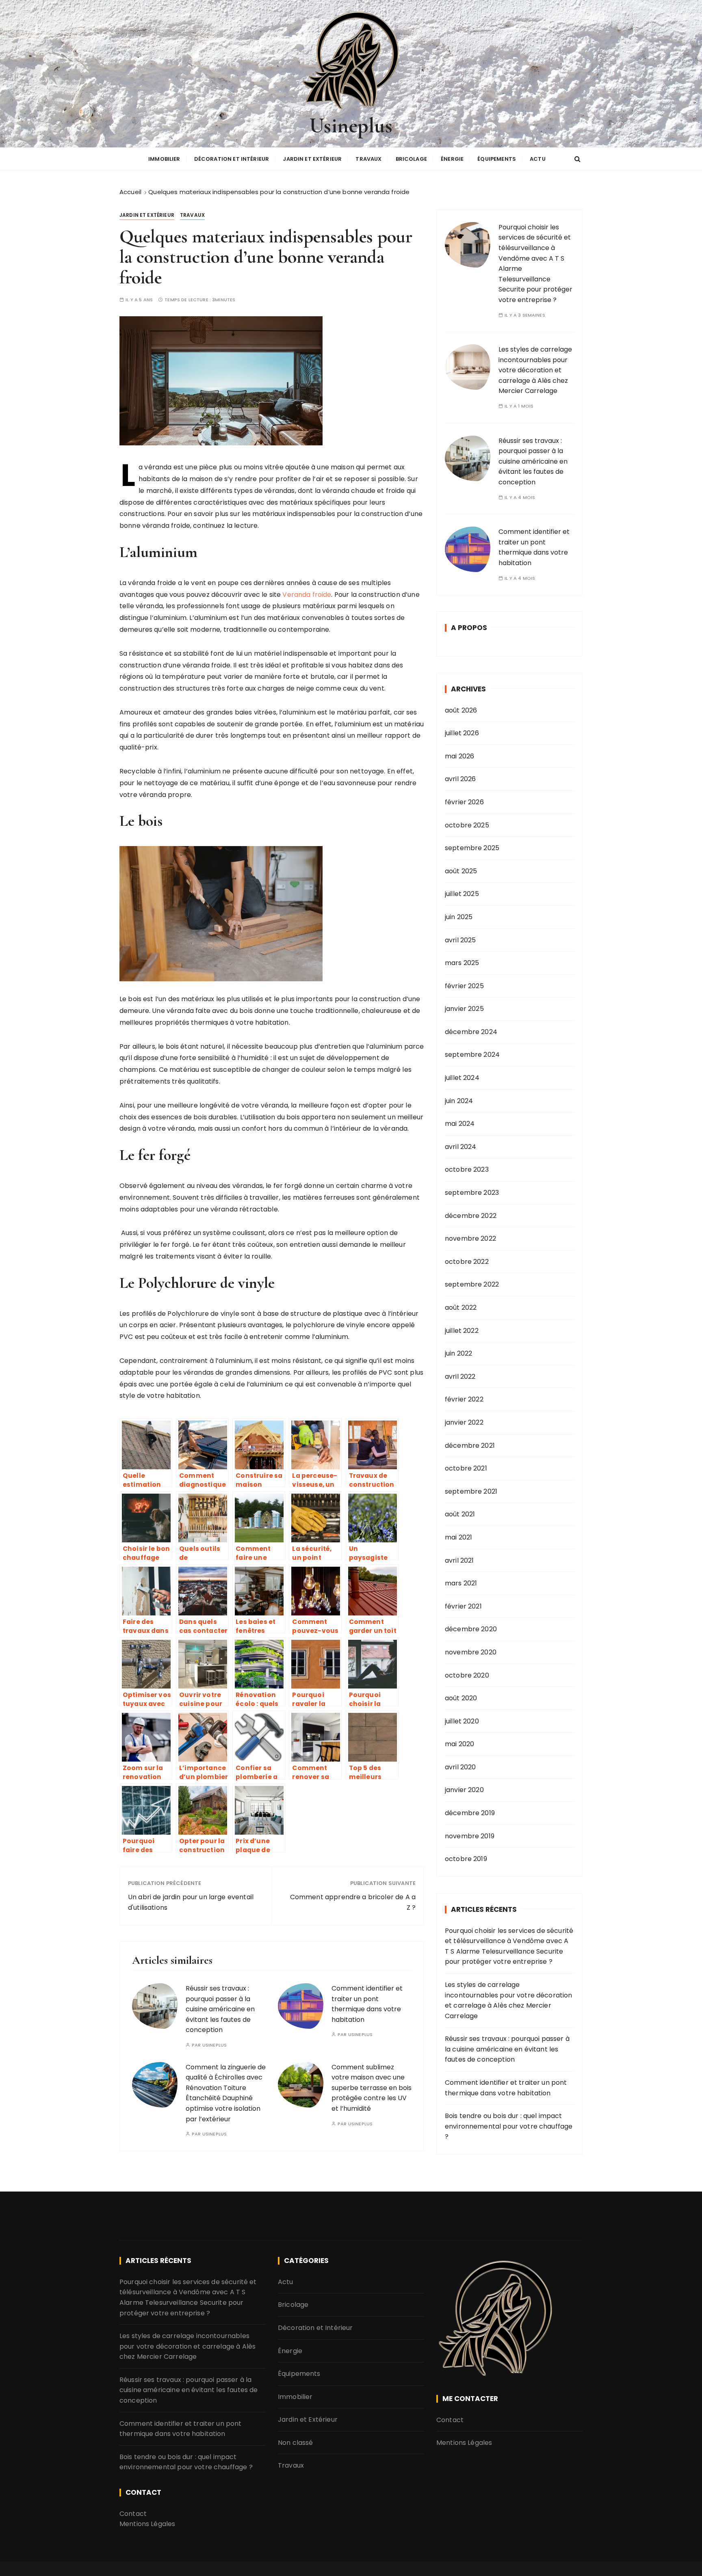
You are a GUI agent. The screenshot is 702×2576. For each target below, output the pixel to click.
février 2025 (464, 986)
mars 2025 (462, 963)
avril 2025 (460, 940)
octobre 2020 (467, 1675)
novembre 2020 (471, 1652)
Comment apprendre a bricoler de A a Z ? (353, 1902)
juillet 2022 (462, 1331)
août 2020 (461, 1698)
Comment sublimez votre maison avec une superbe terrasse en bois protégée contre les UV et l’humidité (372, 2088)
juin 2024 (459, 1101)
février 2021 (463, 1606)
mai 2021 (458, 1537)
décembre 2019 (470, 1813)
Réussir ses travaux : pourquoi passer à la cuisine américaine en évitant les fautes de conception (220, 2009)
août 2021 (460, 1514)
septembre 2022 (472, 1284)
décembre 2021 (470, 1446)
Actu (538, 159)
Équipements (497, 159)
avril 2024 (461, 1147)
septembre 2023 (472, 1193)
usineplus (214, 2045)
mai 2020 (459, 1744)
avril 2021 (459, 1560)
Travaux (368, 159)
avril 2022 (460, 1377)
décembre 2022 (471, 1216)
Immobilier (164, 159)
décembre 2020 (471, 1629)
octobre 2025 (467, 825)
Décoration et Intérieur (232, 159)
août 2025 (461, 871)
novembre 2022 (470, 1238)
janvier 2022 (464, 1422)
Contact (133, 2514)
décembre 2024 (471, 1032)
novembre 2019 (470, 1836)
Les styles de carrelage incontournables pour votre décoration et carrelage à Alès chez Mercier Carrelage (535, 370)
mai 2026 (459, 756)
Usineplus (351, 126)
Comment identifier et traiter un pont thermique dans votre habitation (534, 547)
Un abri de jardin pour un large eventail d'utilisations (191, 1902)
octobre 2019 (466, 1859)
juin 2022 (458, 1353)
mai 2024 (460, 1124)
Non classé (296, 2443)
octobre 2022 (467, 1262)
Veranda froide (307, 595)
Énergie (452, 159)
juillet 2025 (462, 894)
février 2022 (464, 1399)
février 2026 (464, 802)
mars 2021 (461, 1583)
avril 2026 (460, 779)
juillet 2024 (462, 1078)
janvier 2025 (464, 1009)
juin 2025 (459, 917)
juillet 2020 (462, 1721)
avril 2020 (460, 1767)
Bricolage (411, 159)
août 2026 (461, 710)
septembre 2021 (471, 1491)
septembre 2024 (472, 1055)
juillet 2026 (462, 733)
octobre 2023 (467, 1169)
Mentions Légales (147, 2524)
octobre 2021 (466, 1468)
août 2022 (461, 1307)
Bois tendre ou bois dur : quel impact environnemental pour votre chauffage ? (509, 2126)
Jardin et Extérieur (312, 159)
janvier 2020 (464, 1790)
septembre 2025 (472, 848)
